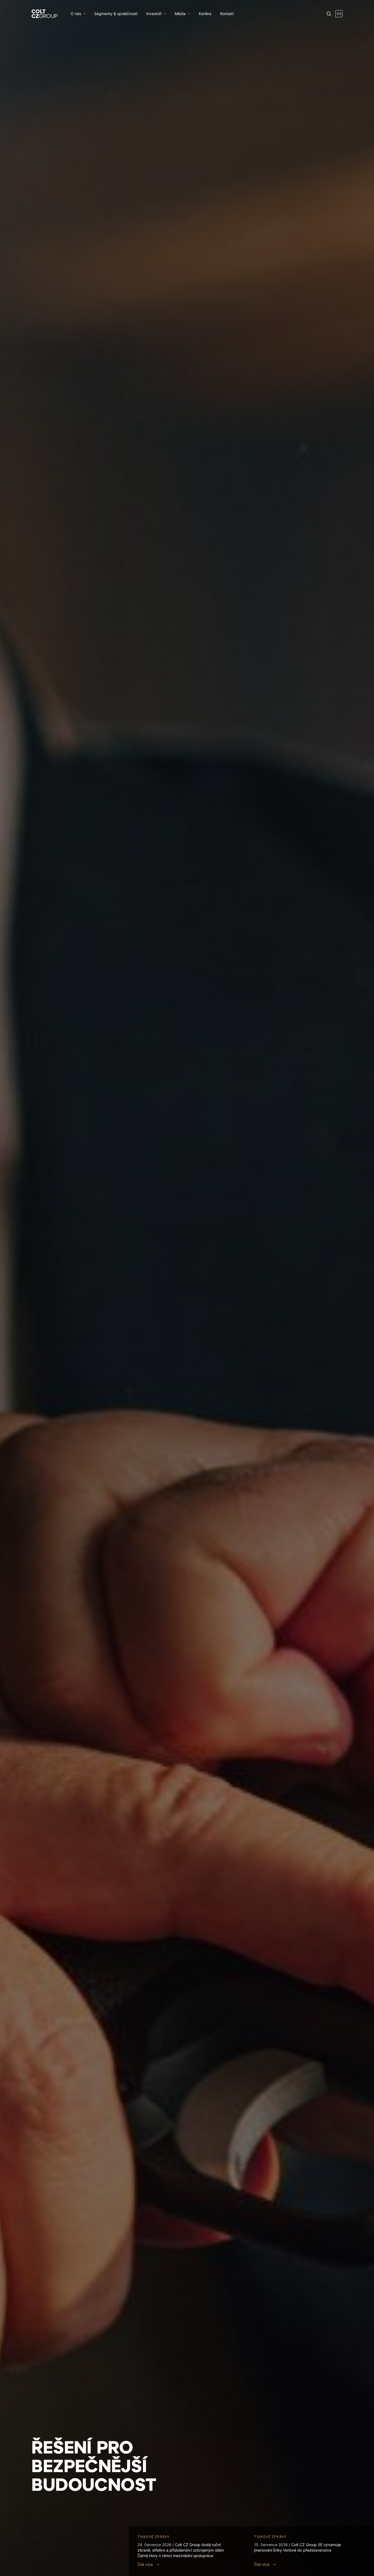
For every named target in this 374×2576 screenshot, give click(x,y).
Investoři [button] (154, 14)
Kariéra (205, 14)
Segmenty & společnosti (116, 14)
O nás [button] (76, 14)
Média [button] (180, 14)
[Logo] (44, 14)
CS (339, 14)
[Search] (329, 14)
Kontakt (227, 14)
